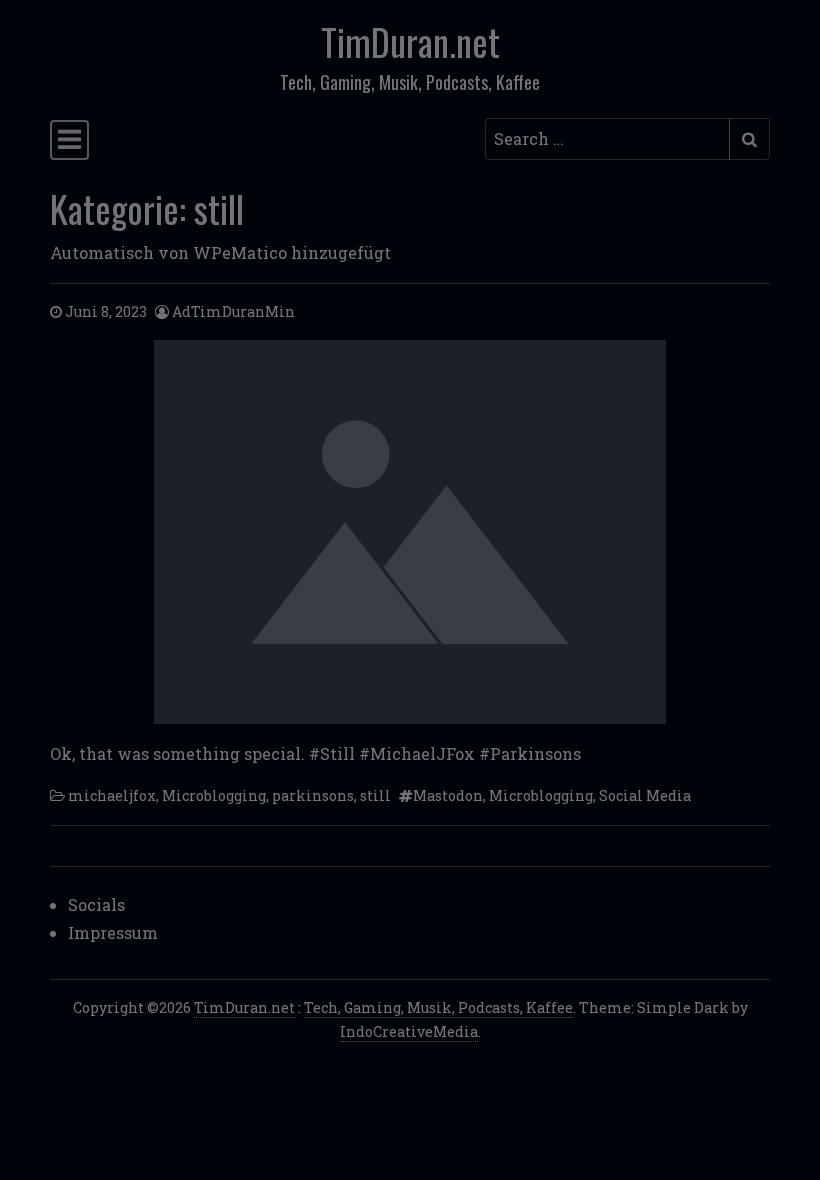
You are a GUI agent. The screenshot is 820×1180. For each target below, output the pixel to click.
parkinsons (313, 795)
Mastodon (448, 795)
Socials (96, 904)
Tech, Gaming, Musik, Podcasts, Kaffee (438, 1007)
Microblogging (214, 795)
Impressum (113, 932)
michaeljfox (112, 795)
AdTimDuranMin (233, 311)
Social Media (645, 795)
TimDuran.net (410, 41)
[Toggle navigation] (69, 140)
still (375, 795)
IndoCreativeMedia (409, 1031)
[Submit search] (749, 139)
